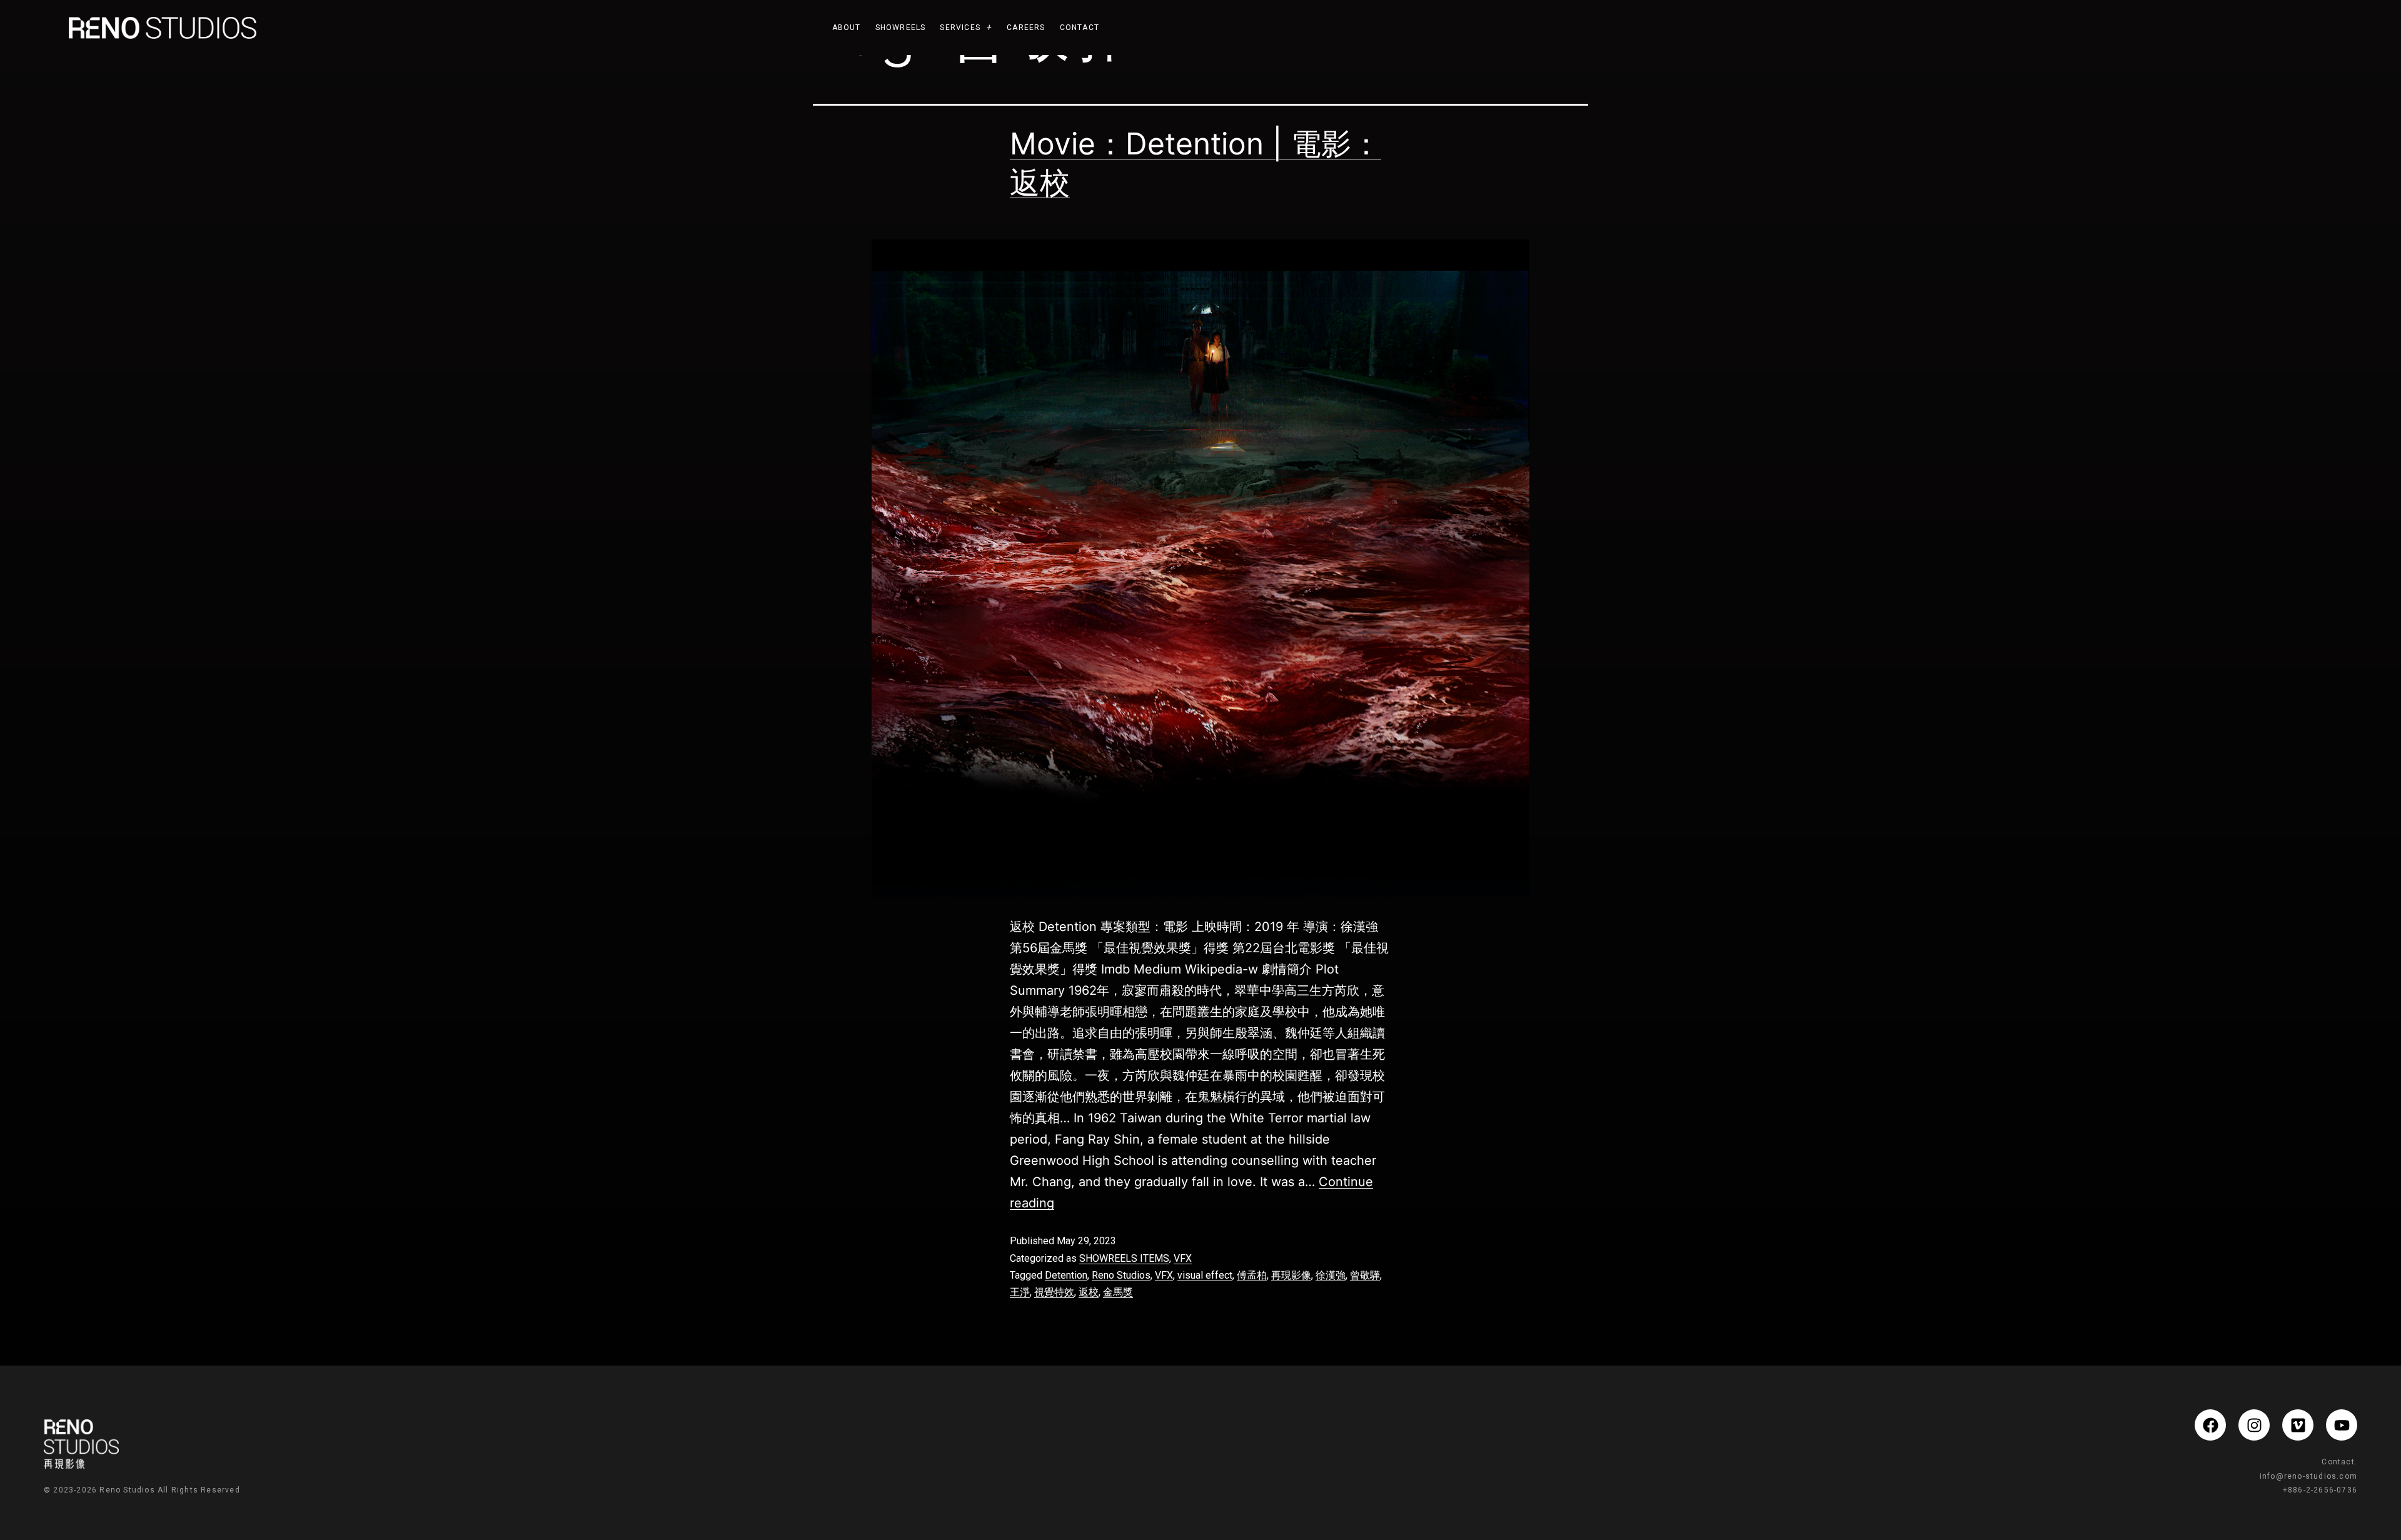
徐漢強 (1331, 1275)
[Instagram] (2254, 1425)
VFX (1183, 1258)
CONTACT (1080, 28)
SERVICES (960, 28)
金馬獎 (1118, 1292)
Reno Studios (1121, 1275)
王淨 (1020, 1292)
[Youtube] (2342, 1425)
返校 (1089, 1292)
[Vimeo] (2298, 1425)
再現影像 (1291, 1275)
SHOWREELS (901, 28)
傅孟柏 (1252, 1275)
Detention (1066, 1275)
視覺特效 (1054, 1292)
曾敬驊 (1365, 1275)
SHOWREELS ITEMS (1124, 1258)
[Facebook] (2210, 1425)
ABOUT (847, 28)
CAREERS (1026, 28)
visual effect (1205, 1275)
